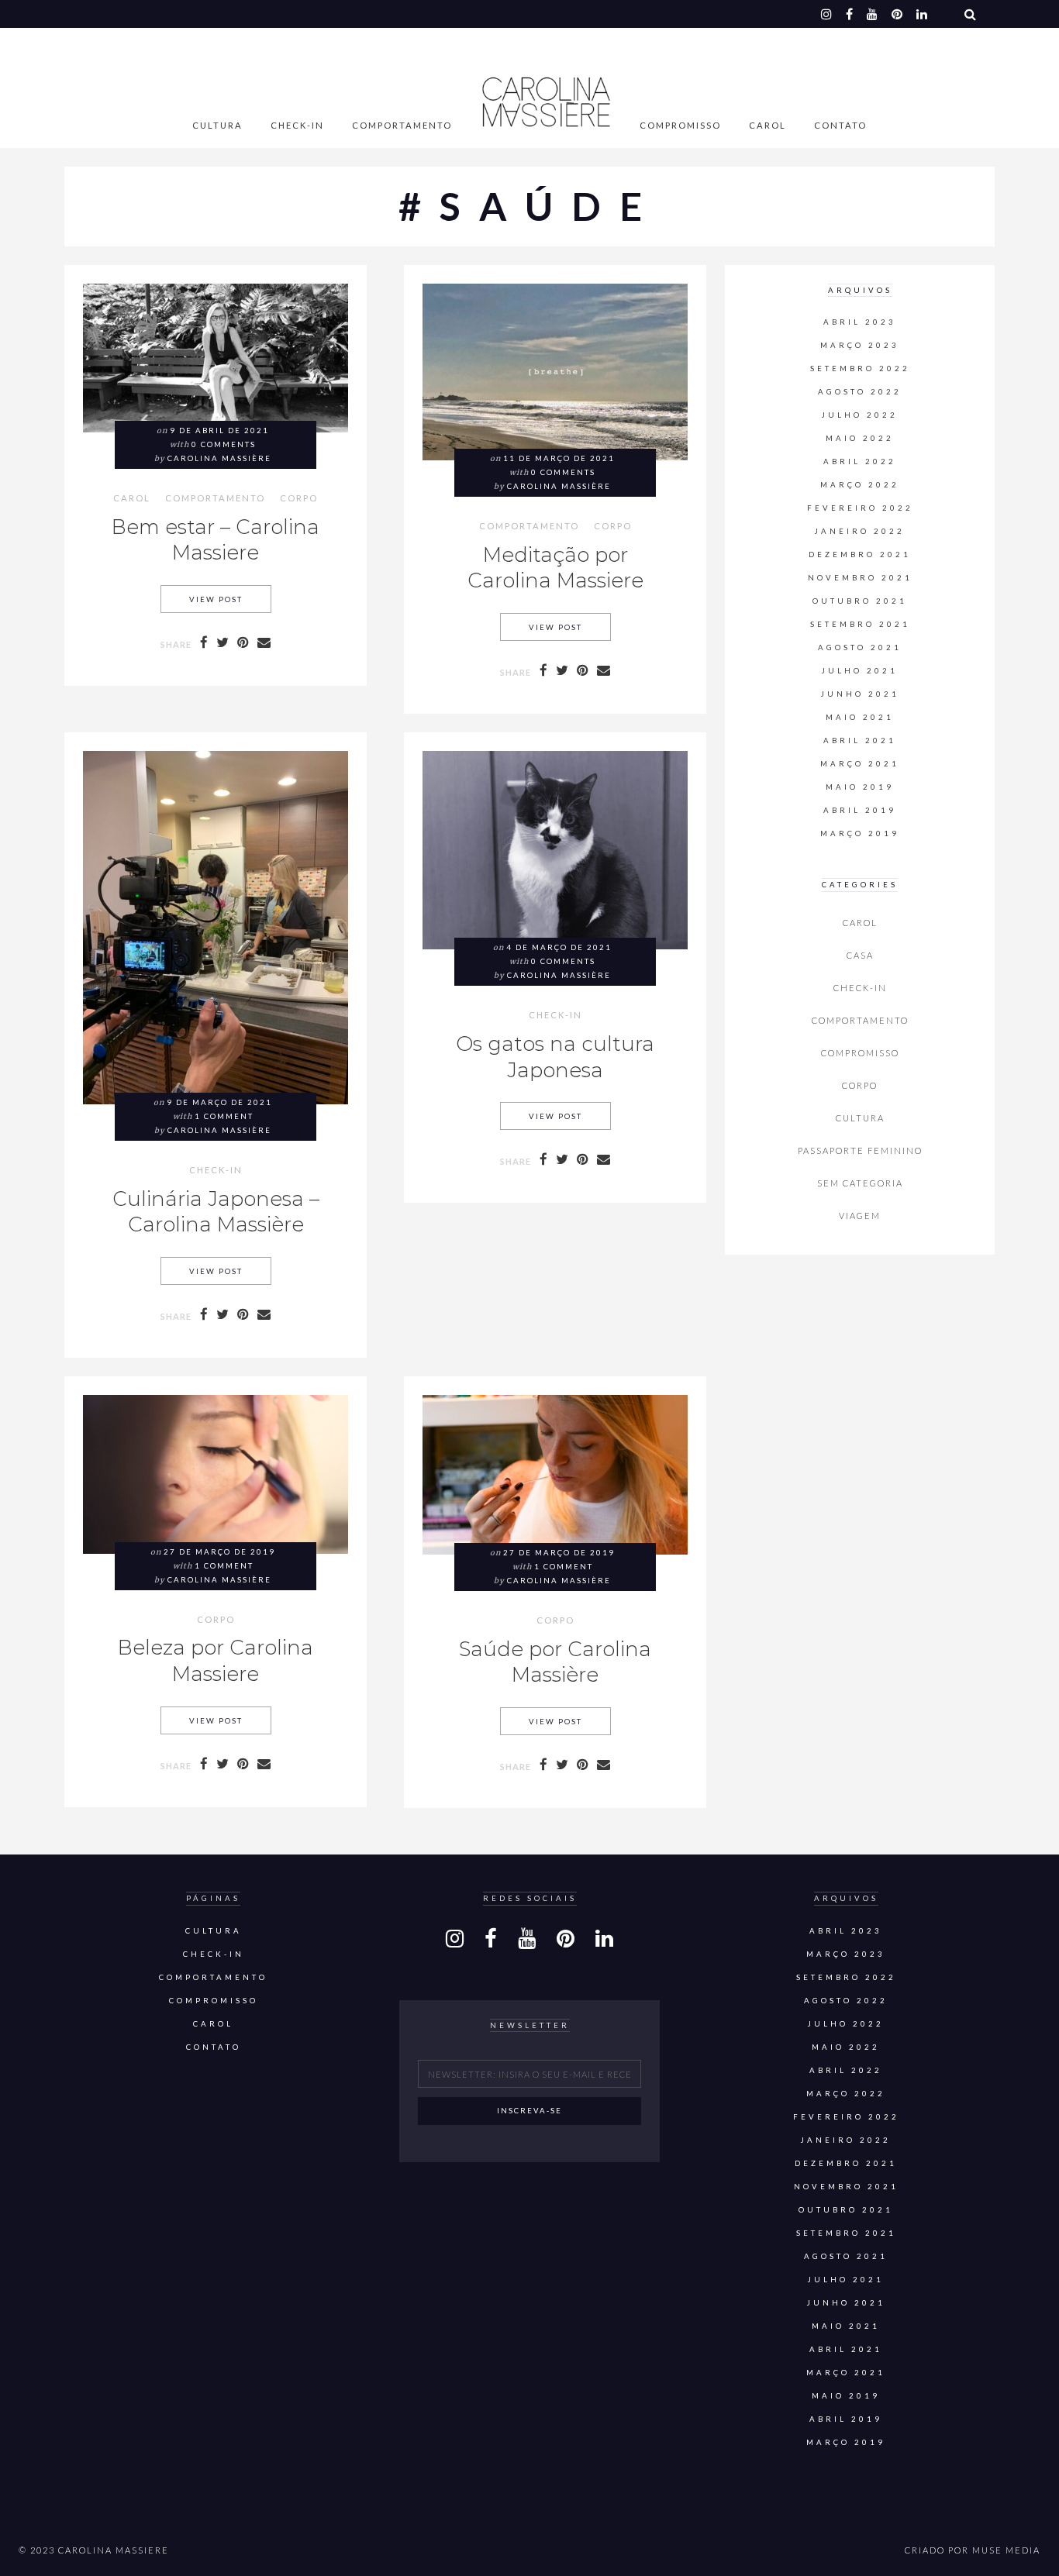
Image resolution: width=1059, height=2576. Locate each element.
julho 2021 (860, 671)
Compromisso (680, 125)
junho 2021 (860, 694)
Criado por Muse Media (973, 2550)
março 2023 (860, 345)
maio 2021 (860, 717)
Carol (768, 125)
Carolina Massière (219, 458)
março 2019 (860, 833)
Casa (860, 955)
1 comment (224, 1116)
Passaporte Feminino (860, 1150)
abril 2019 (860, 810)
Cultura (217, 125)
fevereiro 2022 (860, 508)
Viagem (860, 1216)
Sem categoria (860, 1183)
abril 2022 (860, 461)
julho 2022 (860, 415)
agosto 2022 (860, 392)
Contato (840, 125)
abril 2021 (860, 740)
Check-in (297, 125)
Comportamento (402, 125)
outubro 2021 (860, 601)
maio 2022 (860, 438)
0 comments (224, 444)
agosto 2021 (860, 647)
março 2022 (860, 485)
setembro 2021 (860, 624)
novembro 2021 (860, 578)
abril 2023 (860, 322)
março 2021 (860, 764)
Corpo (299, 498)
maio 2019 (860, 787)
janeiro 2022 (860, 531)
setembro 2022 (860, 368)
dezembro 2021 (860, 554)
